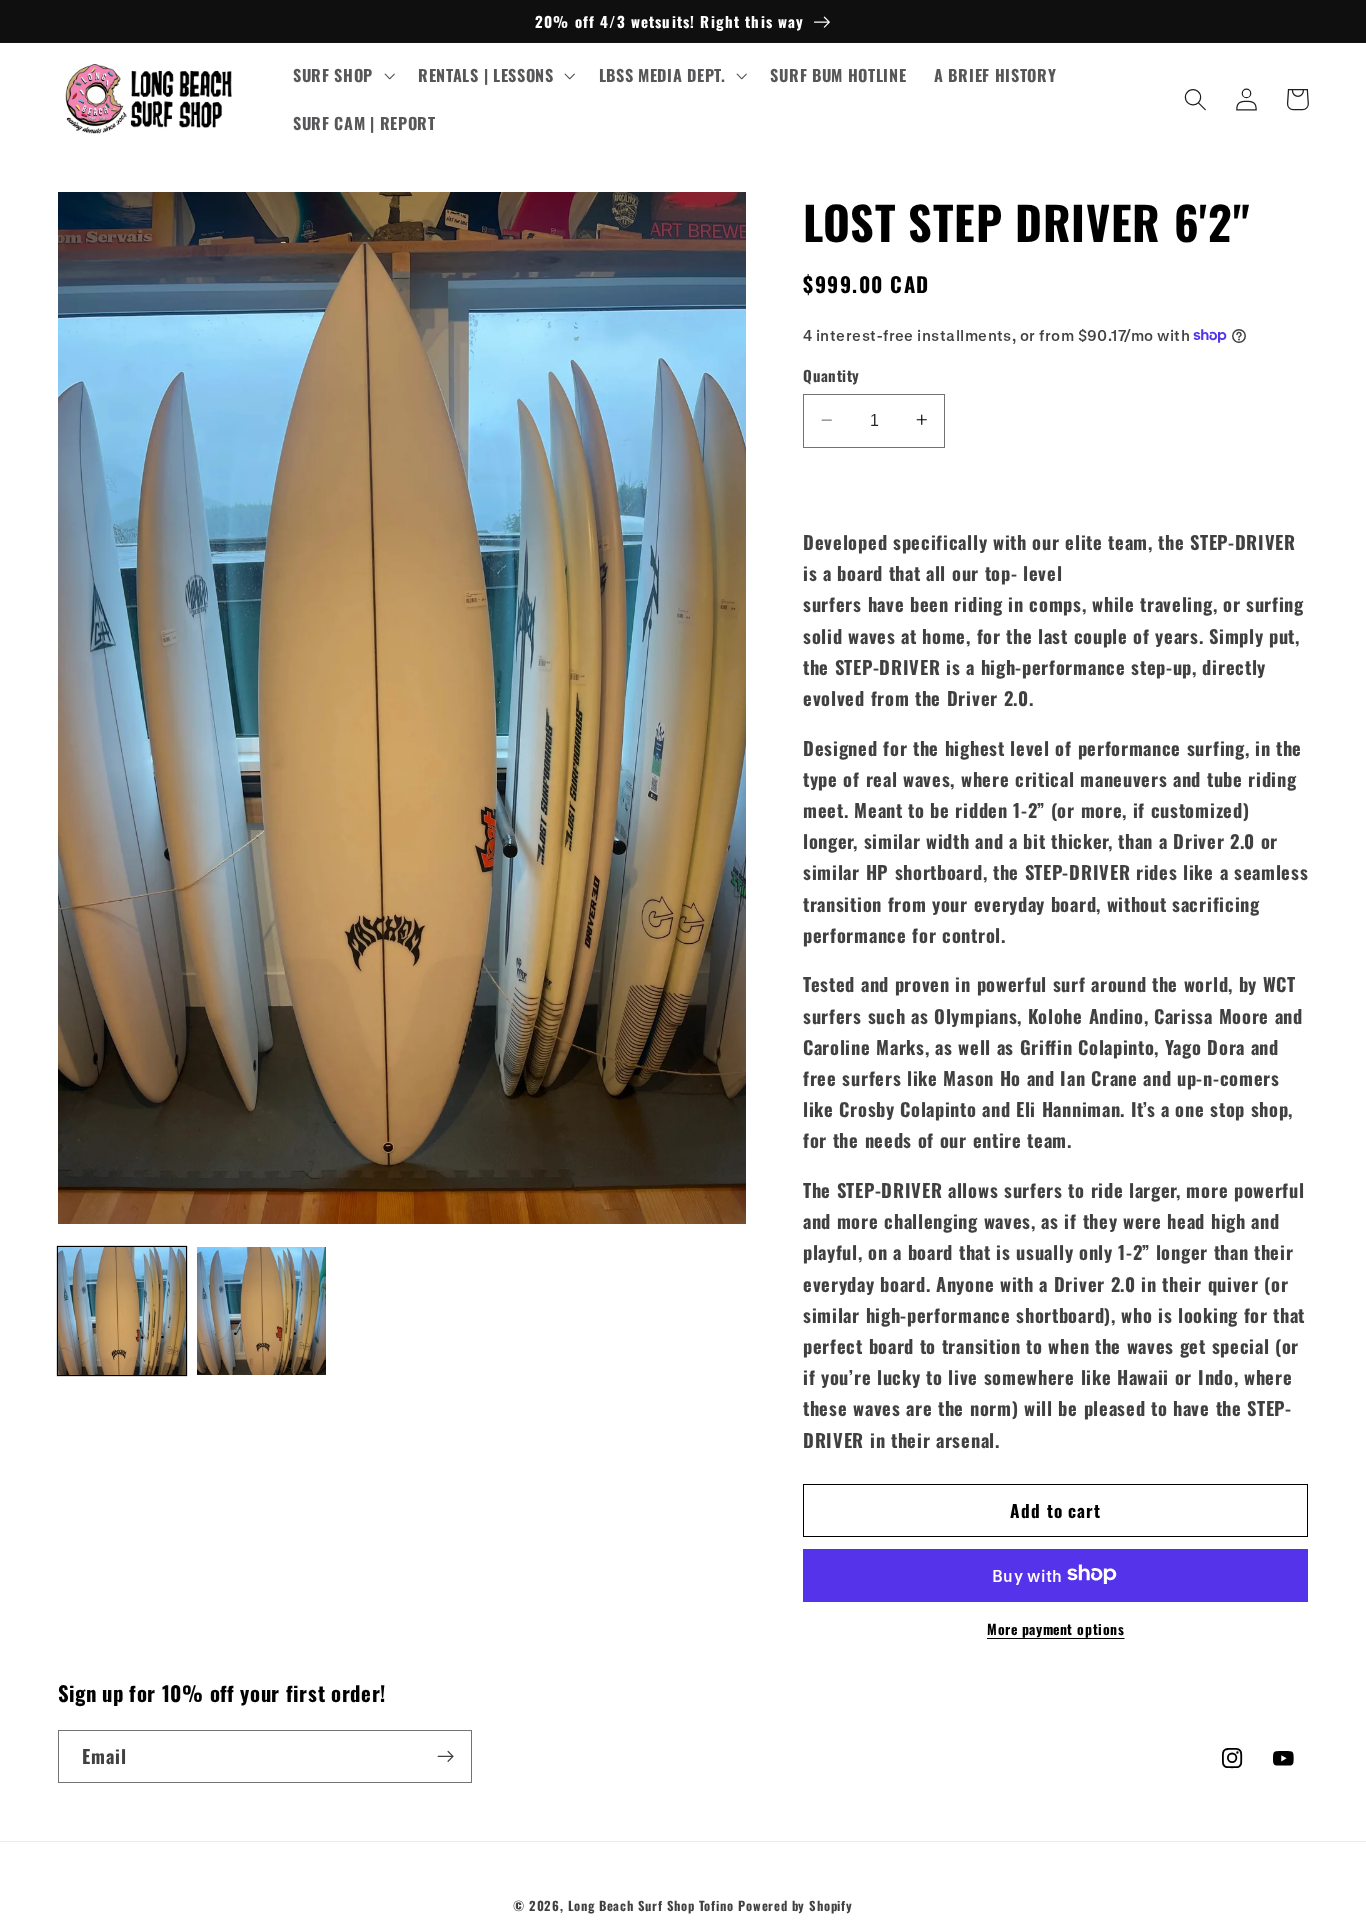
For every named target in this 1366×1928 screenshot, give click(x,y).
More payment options (1056, 1628)
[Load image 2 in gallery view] (261, 1311)
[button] (341, 76)
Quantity (831, 375)
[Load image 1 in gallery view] (122, 1311)
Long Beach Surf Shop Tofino (651, 1905)
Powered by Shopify (795, 1905)
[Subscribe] (445, 1757)
